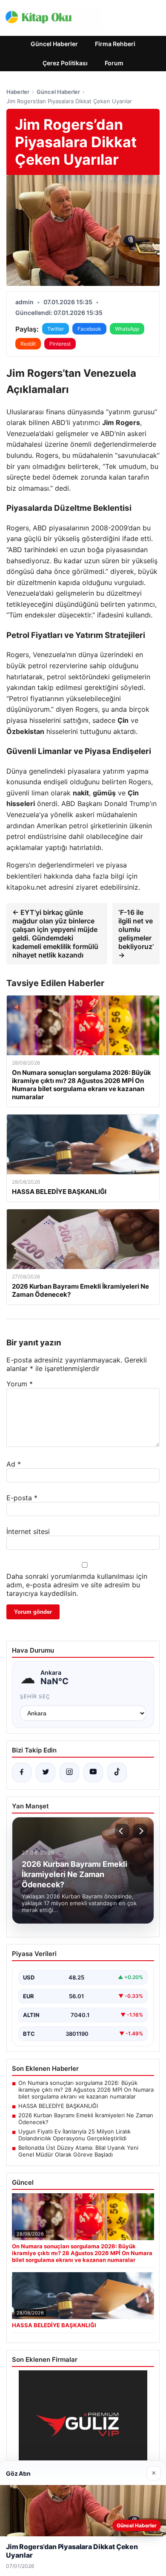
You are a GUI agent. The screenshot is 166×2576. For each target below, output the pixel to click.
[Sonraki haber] (140, 1831)
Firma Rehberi (115, 44)
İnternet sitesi (28, 1531)
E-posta (22, 1498)
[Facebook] (22, 1773)
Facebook (89, 329)
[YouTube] (93, 1773)
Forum (114, 63)
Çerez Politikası (65, 63)
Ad (14, 1464)
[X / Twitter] (46, 1773)
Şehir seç (35, 1696)
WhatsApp (127, 329)
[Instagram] (69, 1773)
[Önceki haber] (122, 1831)
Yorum (20, 1384)
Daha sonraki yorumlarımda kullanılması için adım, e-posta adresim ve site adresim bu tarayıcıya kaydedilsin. (77, 1585)
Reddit (28, 344)
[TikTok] (117, 1773)
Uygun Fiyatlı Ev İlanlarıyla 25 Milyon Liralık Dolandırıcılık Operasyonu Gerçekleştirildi (74, 2135)
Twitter (56, 329)
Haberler (18, 92)
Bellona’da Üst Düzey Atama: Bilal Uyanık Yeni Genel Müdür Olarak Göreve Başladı (78, 2151)
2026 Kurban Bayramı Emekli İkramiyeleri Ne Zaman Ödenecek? (86, 2119)
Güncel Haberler (54, 44)
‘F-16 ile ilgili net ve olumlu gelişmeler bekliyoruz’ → (136, 934)
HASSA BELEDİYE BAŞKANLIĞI (58, 2106)
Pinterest (60, 344)
